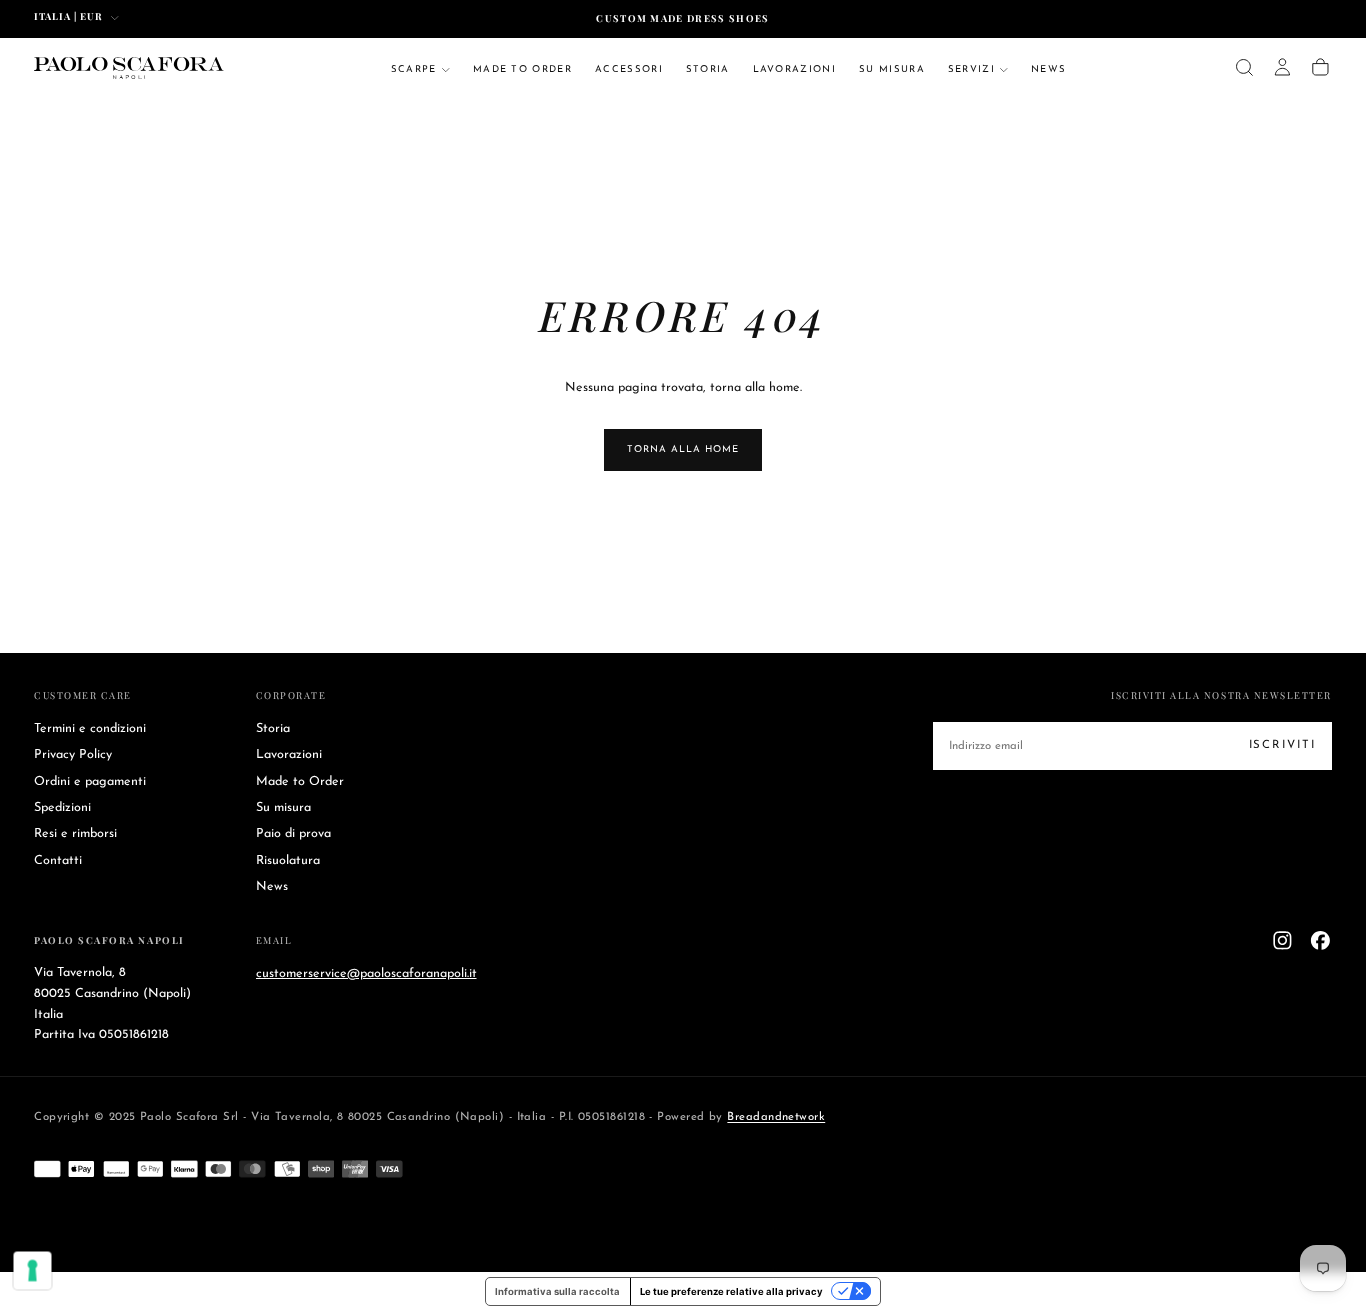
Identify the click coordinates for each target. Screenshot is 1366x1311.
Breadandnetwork (776, 1117)
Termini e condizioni (90, 729)
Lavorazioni (795, 69)
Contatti (58, 861)
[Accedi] (1282, 68)
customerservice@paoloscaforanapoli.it (366, 973)
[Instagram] (1282, 940)
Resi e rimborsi (75, 834)
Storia (708, 69)
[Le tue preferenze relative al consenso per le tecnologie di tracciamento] (33, 1271)
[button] (1244, 68)
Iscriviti (1282, 745)
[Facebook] (1320, 940)
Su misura (892, 69)
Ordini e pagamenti (90, 782)
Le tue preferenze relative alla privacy (731, 1291)
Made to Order (522, 69)
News (1048, 69)
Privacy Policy (73, 755)
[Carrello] (1320, 68)
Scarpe (414, 69)
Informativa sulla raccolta (557, 1291)
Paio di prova (293, 834)
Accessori (629, 69)
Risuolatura (288, 861)
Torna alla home (682, 449)
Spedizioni (62, 808)
